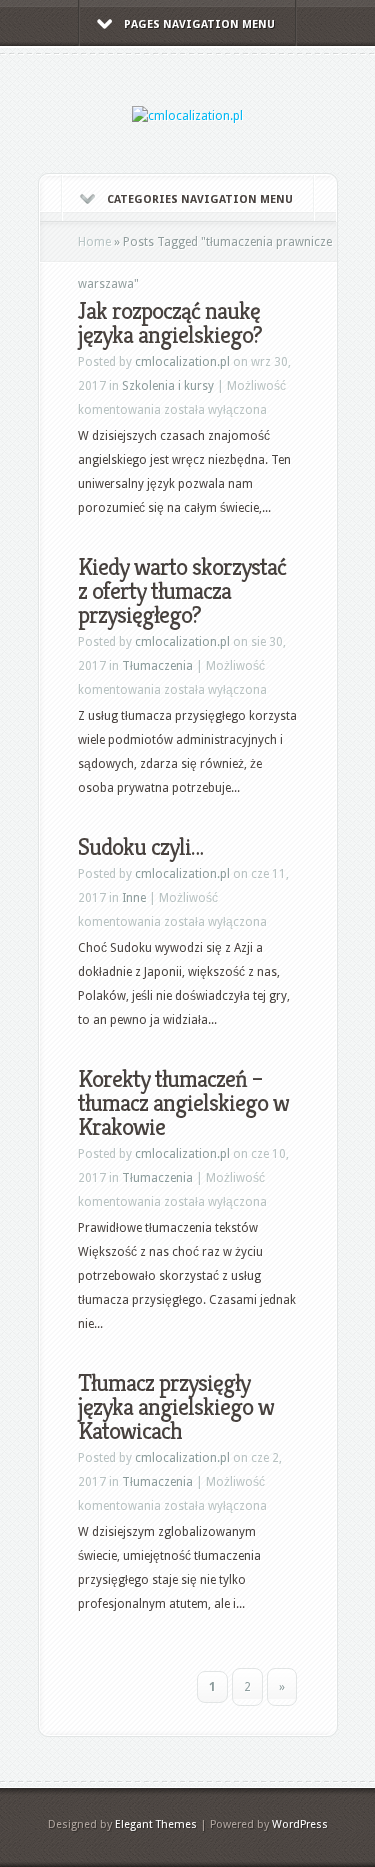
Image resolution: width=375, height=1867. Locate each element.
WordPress (300, 1824)
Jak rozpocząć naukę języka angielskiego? (170, 323)
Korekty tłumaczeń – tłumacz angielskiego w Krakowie (183, 1103)
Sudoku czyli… (140, 847)
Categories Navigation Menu (200, 199)
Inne (134, 898)
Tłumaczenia (157, 666)
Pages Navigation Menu (199, 24)
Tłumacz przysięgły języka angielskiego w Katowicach (176, 1407)
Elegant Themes (156, 1824)
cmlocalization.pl (182, 362)
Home (94, 242)
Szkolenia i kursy (168, 386)
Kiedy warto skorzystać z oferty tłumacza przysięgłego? (182, 591)
